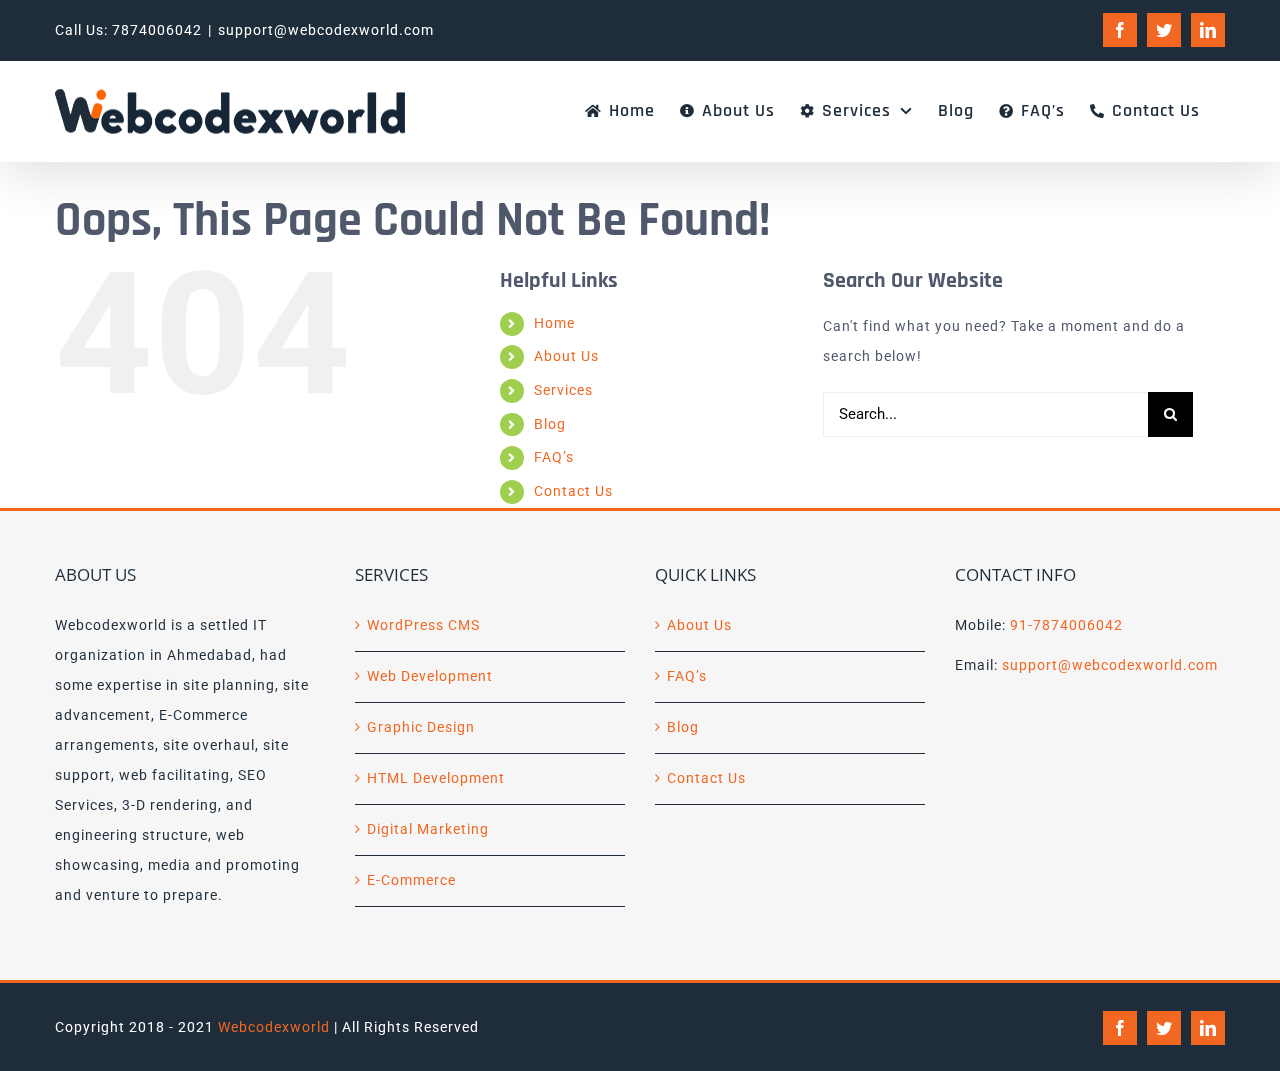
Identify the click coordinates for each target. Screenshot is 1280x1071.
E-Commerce (411, 880)
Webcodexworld (274, 1027)
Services (563, 390)
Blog (550, 424)
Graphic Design (421, 727)
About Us (566, 356)
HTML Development (436, 778)
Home (554, 323)
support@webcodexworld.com (326, 30)
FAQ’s (554, 457)
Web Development (430, 676)
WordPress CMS (423, 625)
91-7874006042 (1066, 625)
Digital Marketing (428, 829)
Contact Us (573, 491)
